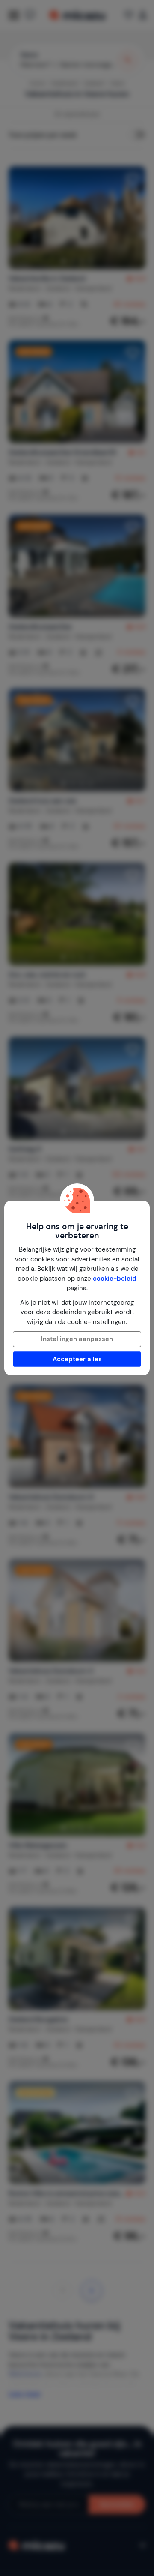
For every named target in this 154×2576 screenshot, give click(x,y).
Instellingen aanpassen (77, 1339)
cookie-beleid (115, 1279)
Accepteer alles (77, 1359)
